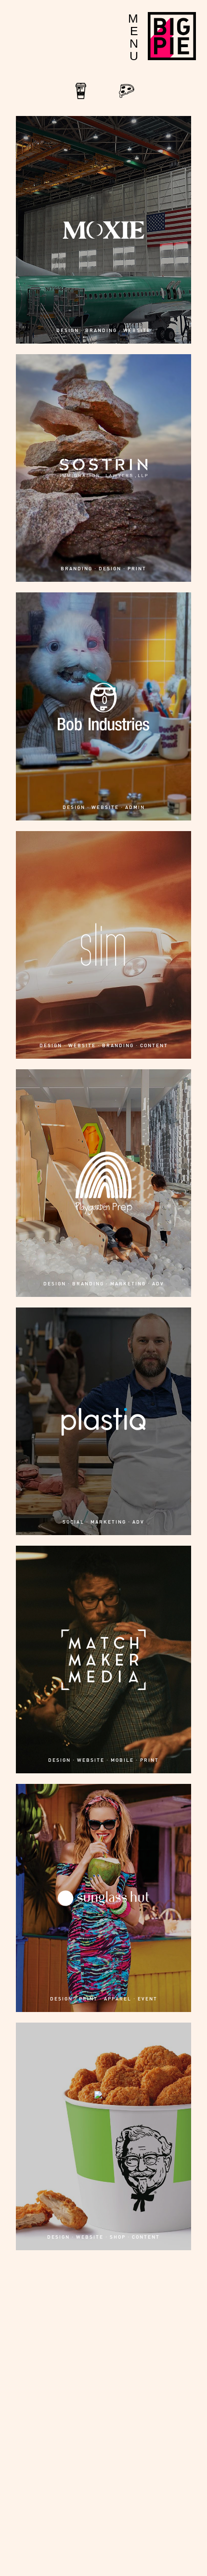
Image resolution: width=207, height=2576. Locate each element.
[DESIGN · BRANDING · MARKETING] (103, 2367)
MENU (133, 37)
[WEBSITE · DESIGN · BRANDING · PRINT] (103, 2407)
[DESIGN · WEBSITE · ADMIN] (103, 2266)
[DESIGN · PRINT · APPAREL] (103, 2468)
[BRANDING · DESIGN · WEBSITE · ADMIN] (103, 2346)
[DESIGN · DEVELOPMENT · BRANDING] (103, 2387)
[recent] (81, 101)
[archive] (127, 101)
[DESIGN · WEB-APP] (103, 2549)
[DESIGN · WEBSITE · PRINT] (103, 2488)
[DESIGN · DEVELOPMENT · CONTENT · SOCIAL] (103, 2286)
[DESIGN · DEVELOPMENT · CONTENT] (103, 2508)
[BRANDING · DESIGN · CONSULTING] (103, 2448)
